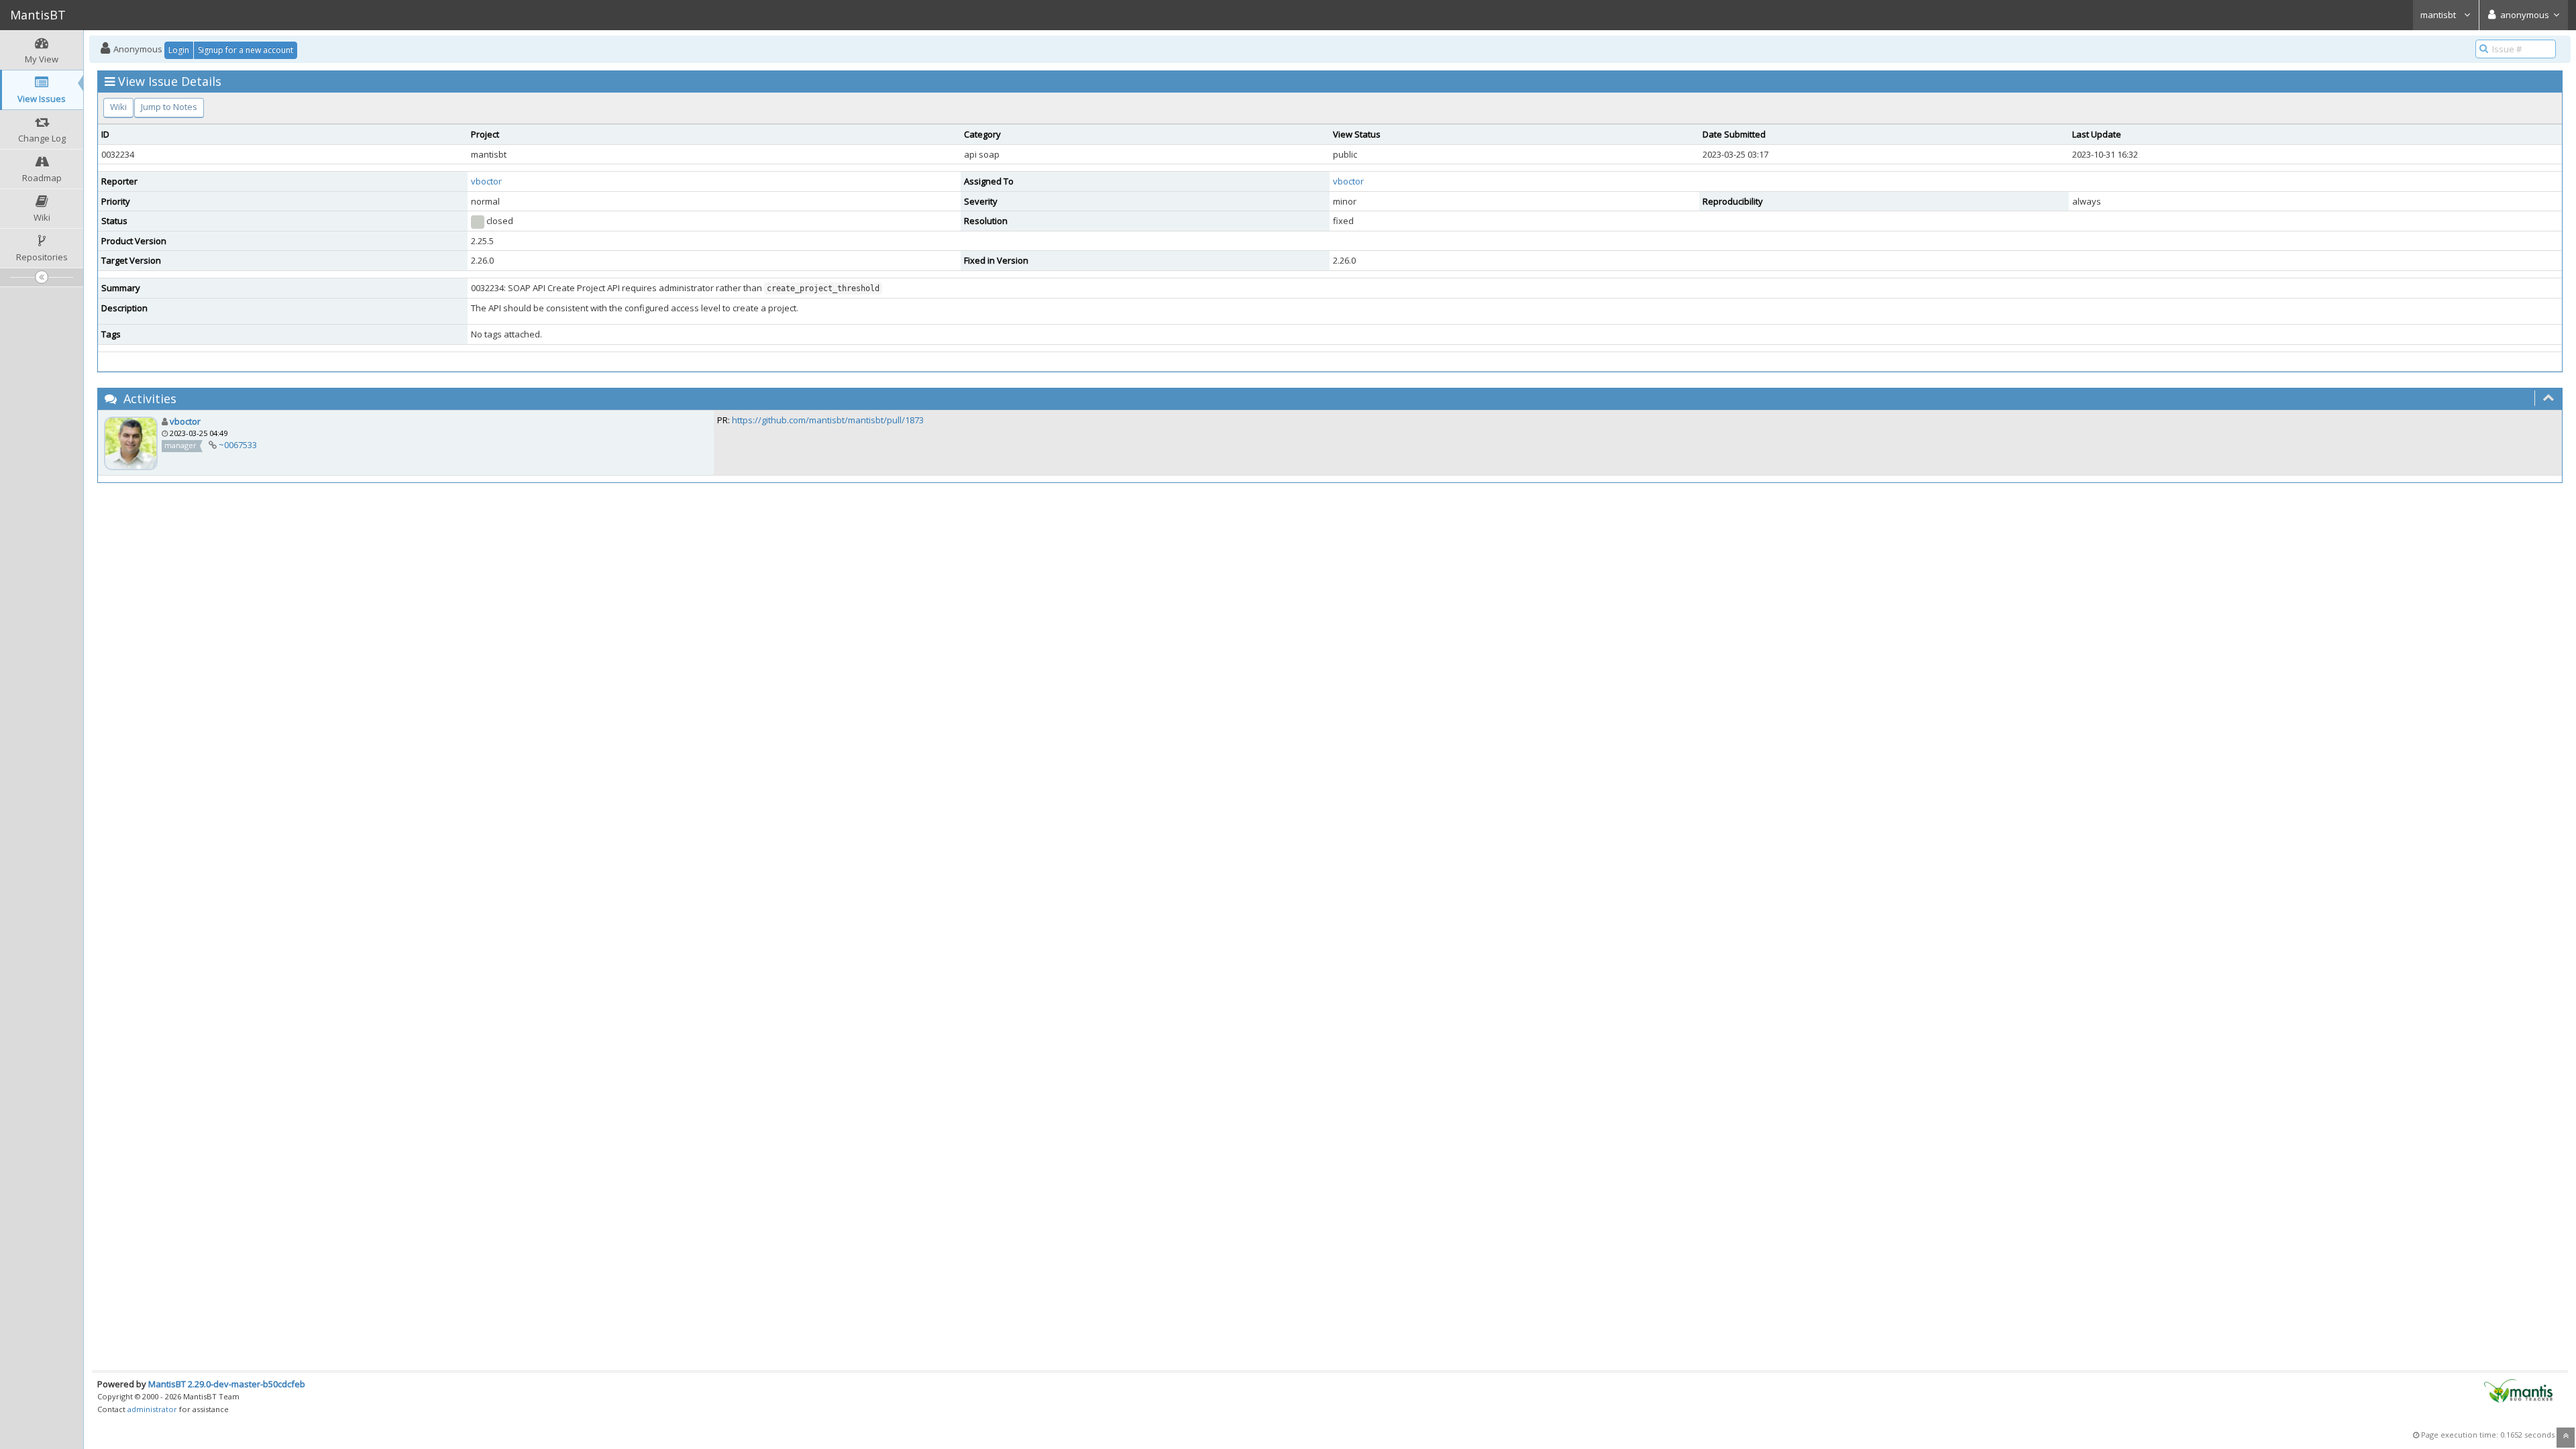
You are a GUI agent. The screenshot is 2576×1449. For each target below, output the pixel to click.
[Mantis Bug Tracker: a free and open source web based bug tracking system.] (2518, 1390)
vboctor (486, 181)
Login (179, 50)
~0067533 (238, 445)
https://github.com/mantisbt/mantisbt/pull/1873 (828, 420)
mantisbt (2439, 15)
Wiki (118, 107)
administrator (152, 1409)
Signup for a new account (246, 50)
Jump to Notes (169, 107)
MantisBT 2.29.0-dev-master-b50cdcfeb (227, 1384)
